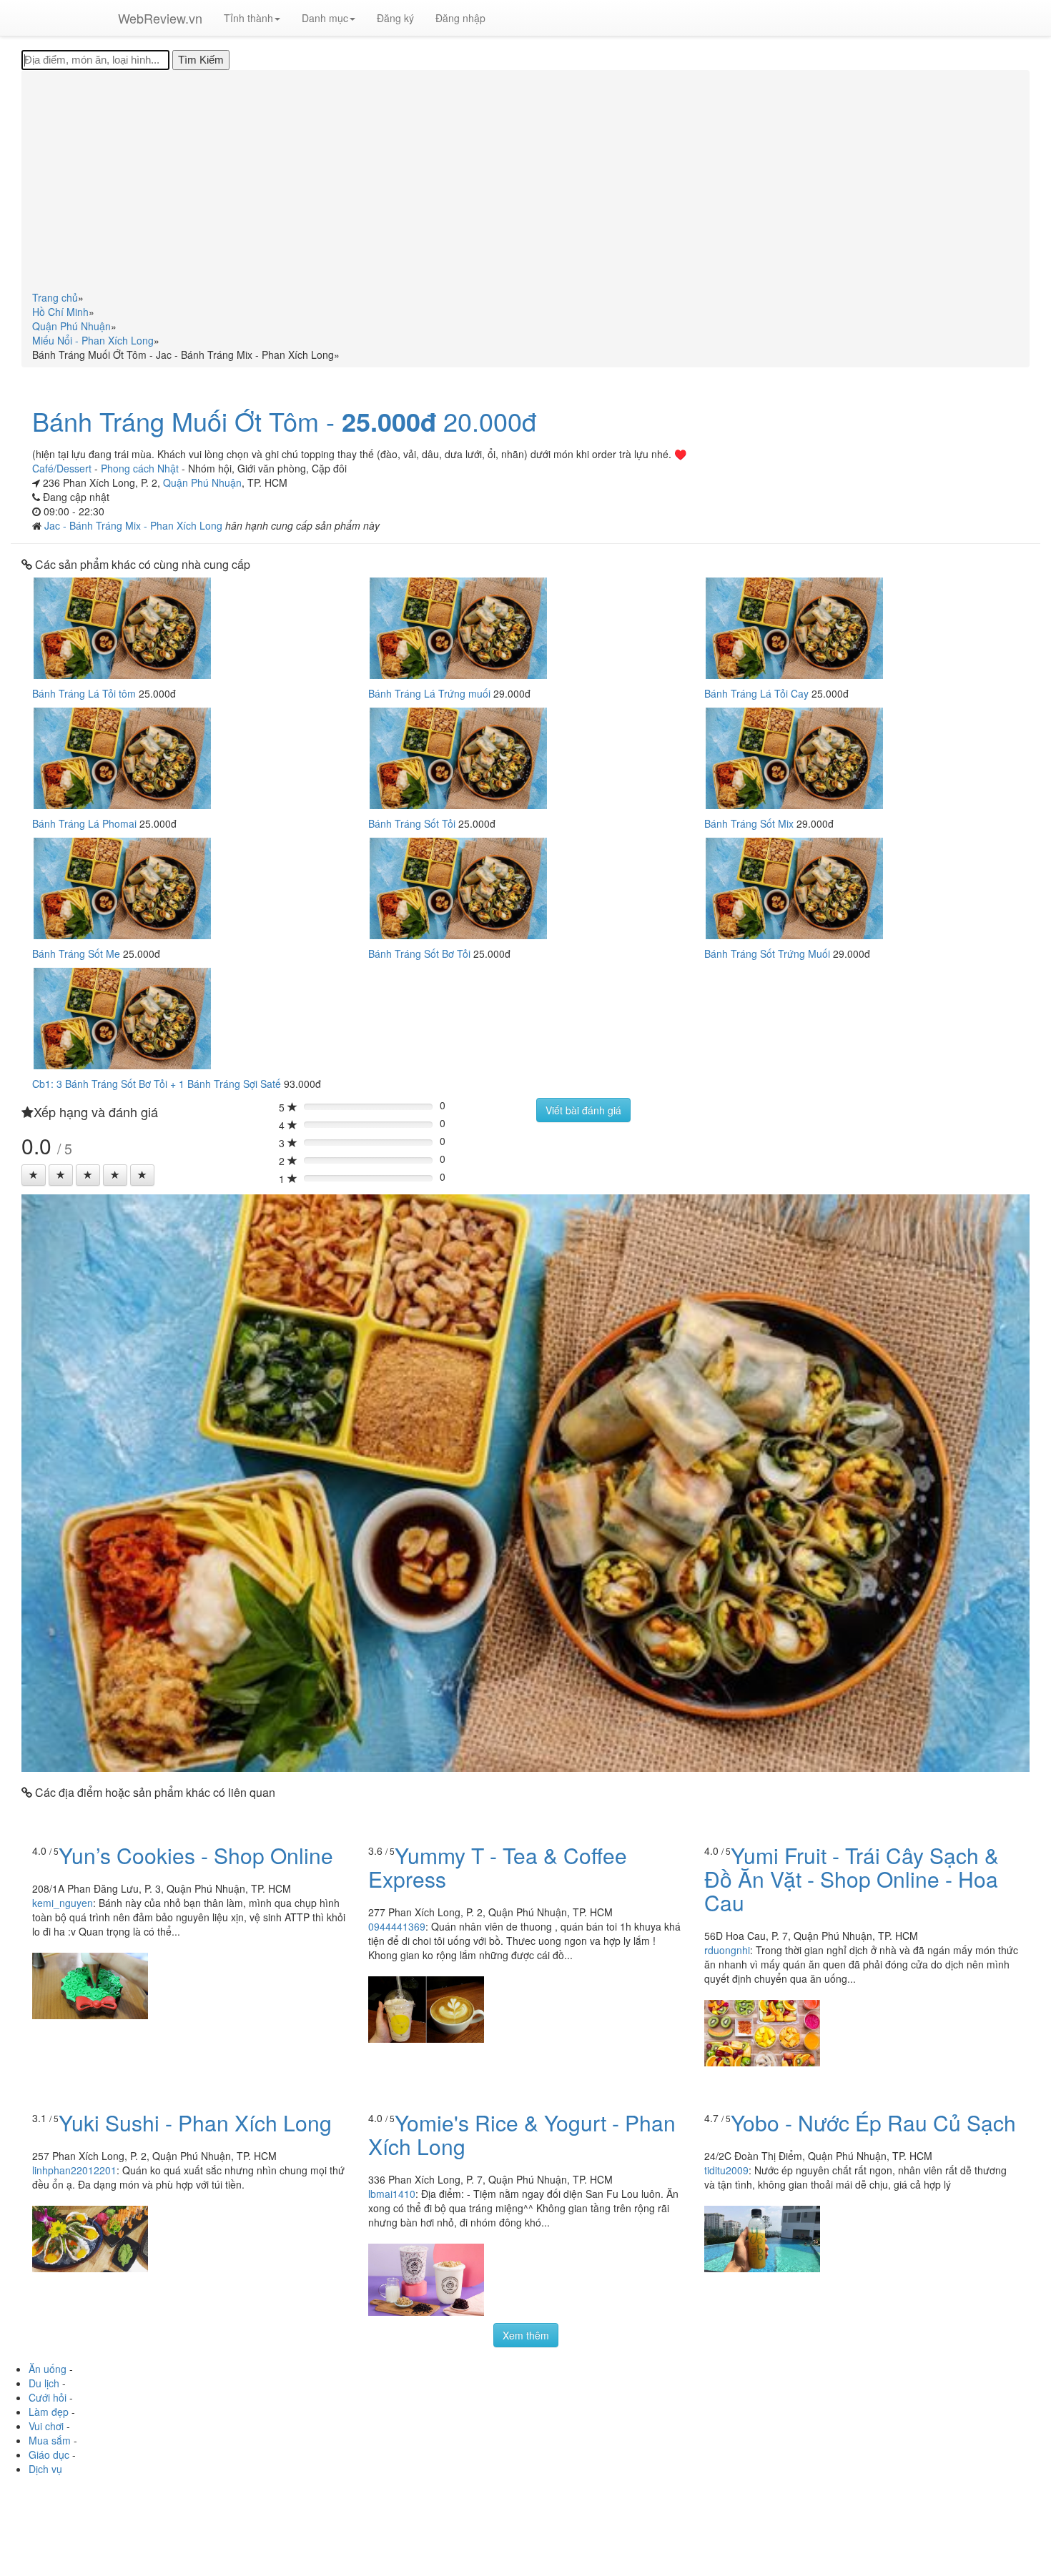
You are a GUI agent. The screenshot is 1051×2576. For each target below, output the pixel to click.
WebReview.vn (160, 18)
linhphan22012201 (74, 2170)
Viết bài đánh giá (583, 1110)
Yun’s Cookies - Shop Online (196, 1855)
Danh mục (325, 18)
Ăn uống (48, 2369)
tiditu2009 (726, 2170)
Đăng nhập (460, 18)
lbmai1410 (392, 2194)
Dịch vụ (45, 2469)
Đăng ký (395, 18)
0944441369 (397, 1926)
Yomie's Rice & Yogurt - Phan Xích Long (522, 2134)
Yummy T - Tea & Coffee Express (498, 1867)
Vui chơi (46, 2426)
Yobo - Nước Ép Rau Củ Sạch (873, 2122)
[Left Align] (34, 1175)
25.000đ (389, 422)
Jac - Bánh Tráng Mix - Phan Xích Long (135, 525)
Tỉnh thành (248, 18)
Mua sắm (50, 2440)
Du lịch (44, 2383)
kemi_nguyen (63, 1903)
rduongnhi (727, 1950)
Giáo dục (49, 2454)
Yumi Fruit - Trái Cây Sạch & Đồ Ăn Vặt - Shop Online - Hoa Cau (852, 1879)
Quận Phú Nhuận (202, 482)
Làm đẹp (49, 2412)
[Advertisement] (525, 183)
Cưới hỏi (48, 2397)
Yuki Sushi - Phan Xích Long (195, 2122)
